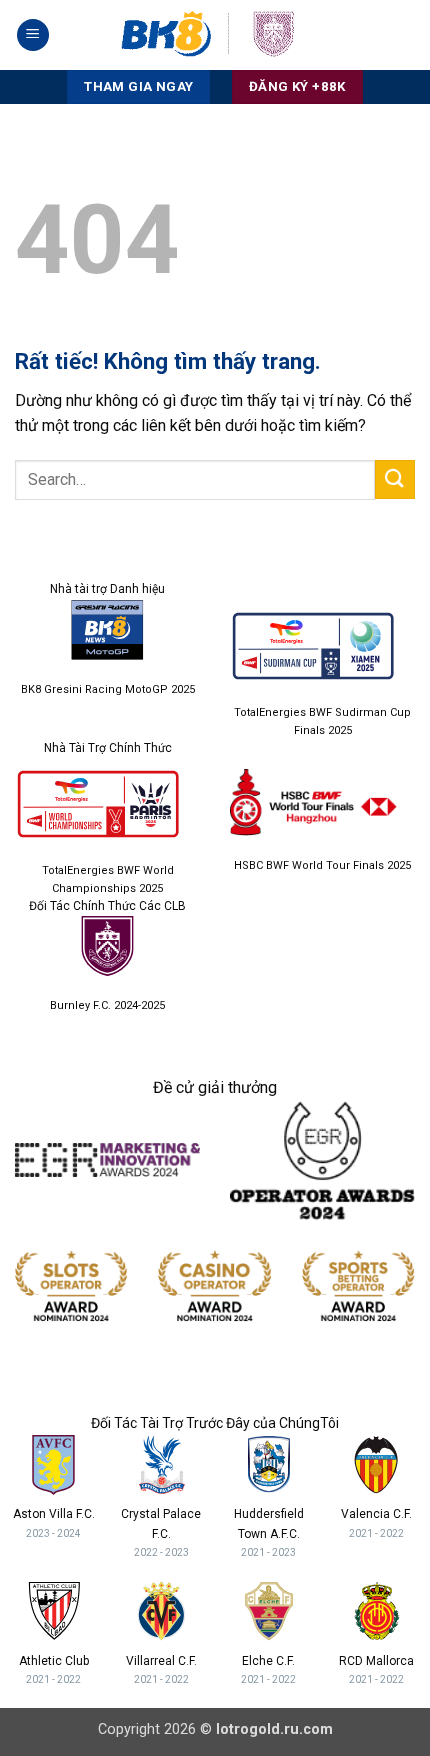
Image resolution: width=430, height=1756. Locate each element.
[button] (33, 35)
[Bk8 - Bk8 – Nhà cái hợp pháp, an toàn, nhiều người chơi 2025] (215, 35)
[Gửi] (395, 479)
